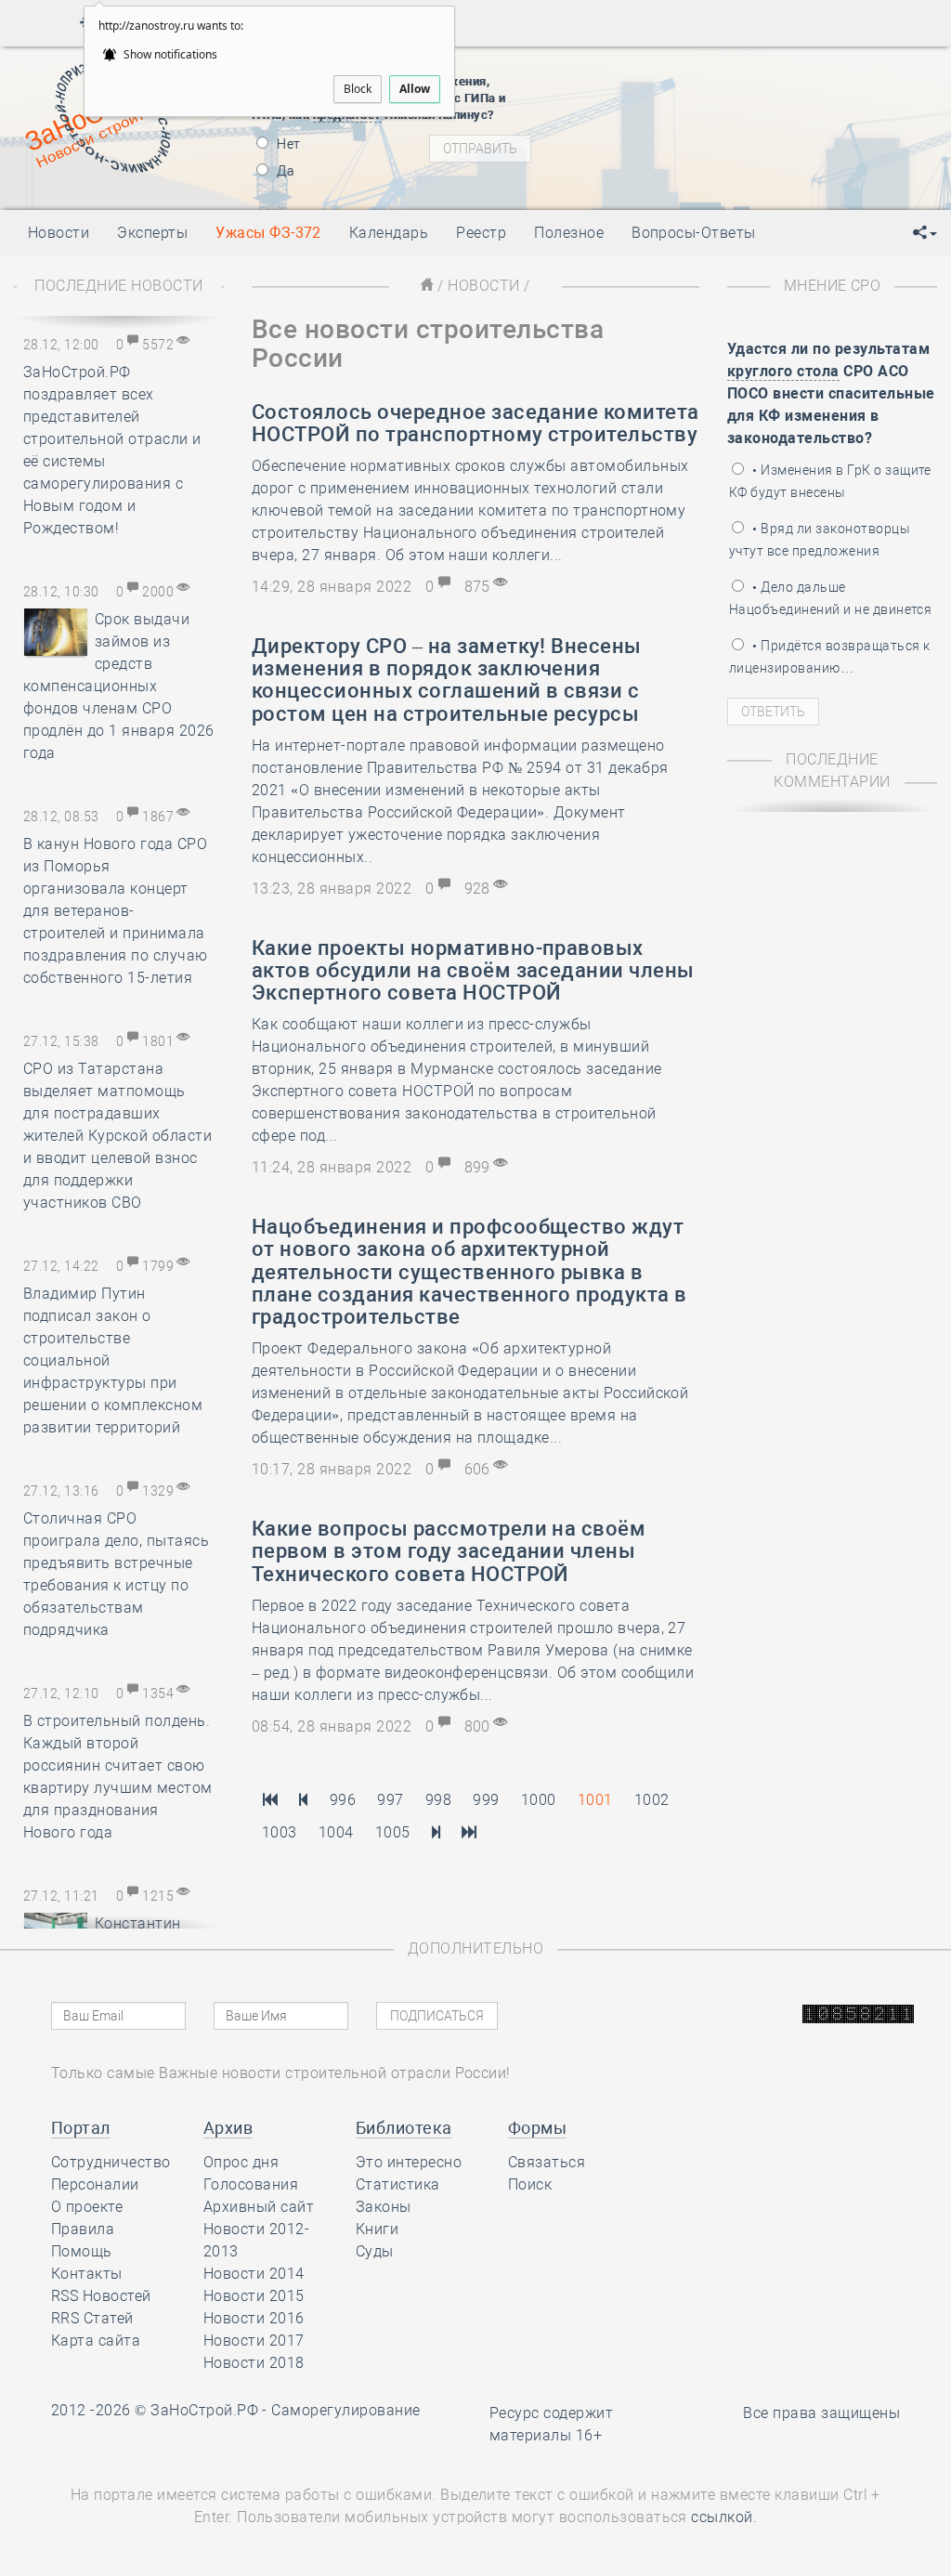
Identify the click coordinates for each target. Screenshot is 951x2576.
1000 (539, 1800)
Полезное (569, 233)
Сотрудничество (111, 2162)
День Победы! (692, 93)
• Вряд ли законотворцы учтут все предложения (820, 540)
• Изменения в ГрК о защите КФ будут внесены (830, 481)
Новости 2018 (254, 2363)
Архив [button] (228, 2128)
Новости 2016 (254, 2318)
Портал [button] (81, 2128)
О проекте (87, 2207)
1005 (393, 1832)
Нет (287, 144)
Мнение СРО (833, 286)
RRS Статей (92, 2318)
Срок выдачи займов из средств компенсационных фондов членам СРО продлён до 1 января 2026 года (119, 686)
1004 (336, 1832)
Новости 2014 (254, 2274)
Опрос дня (241, 2162)
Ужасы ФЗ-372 (268, 233)
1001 (595, 1800)
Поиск (530, 2184)
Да (284, 171)
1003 (280, 1832)
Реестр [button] (481, 233)
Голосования (251, 2184)
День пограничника (710, 116)
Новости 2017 (254, 2341)
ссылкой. (724, 2517)
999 (486, 1800)
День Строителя (723, 139)
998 (438, 1800)
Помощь (82, 2251)
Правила (83, 2229)
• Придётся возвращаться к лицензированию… (829, 657)
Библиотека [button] (404, 2128)
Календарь (389, 233)
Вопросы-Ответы (694, 233)
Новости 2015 (254, 2296)
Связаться (547, 2162)
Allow (415, 89)
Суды (375, 2251)
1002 (652, 1800)
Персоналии (95, 2184)
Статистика (398, 2184)
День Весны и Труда (712, 70)
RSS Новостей (101, 2296)
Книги (377, 2229)
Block (358, 89)
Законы (384, 2207)
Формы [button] (537, 2128)
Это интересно (409, 2162)
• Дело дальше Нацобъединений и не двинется (830, 598)
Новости (483, 286)
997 (390, 1800)
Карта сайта (96, 2341)
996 (343, 1800)
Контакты (87, 2274)
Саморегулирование (345, 2410)
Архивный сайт (259, 2207)
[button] (925, 233)
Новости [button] (59, 233)
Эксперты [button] (152, 233)
